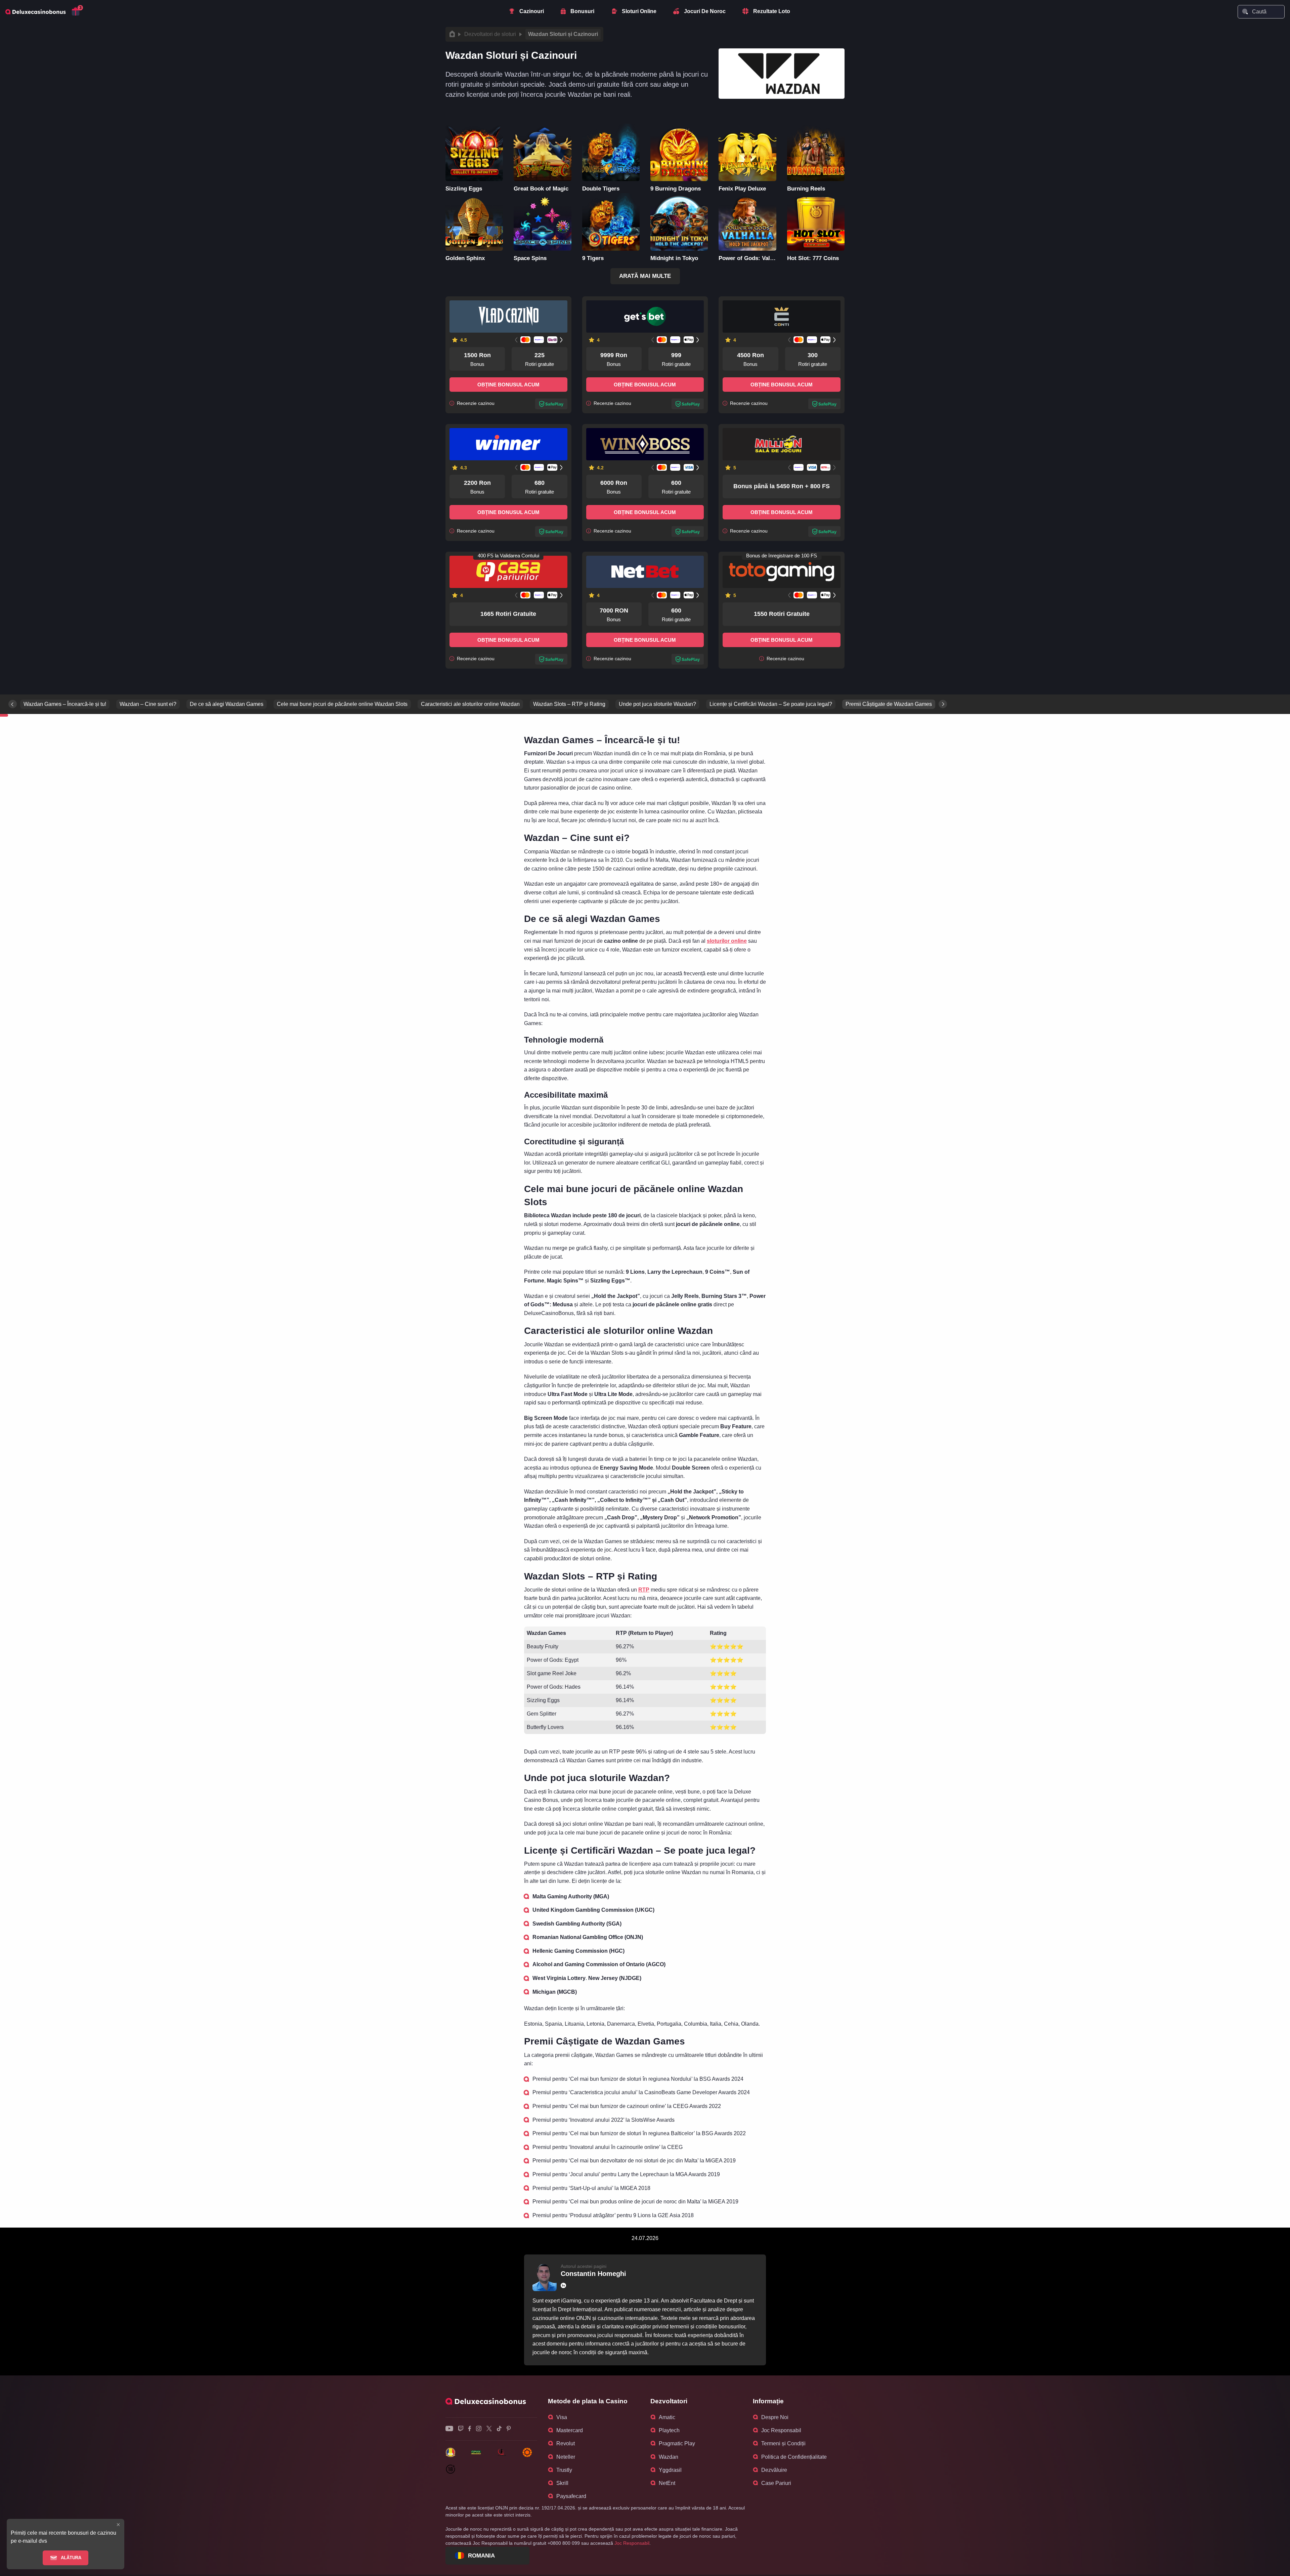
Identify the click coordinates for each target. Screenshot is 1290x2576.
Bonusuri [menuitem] (582, 11)
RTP (644, 1590)
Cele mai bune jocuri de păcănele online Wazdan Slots (342, 704)
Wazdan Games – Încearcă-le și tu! (65, 704)
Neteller (566, 2457)
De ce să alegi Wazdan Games (227, 704)
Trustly (564, 2470)
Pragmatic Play (677, 2443)
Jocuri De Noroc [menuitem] (705, 11)
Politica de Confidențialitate (794, 2457)
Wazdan (669, 2457)
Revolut (566, 2443)
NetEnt (667, 2483)
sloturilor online (727, 941)
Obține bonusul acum (508, 385)
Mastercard (570, 2430)
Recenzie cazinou (475, 403)
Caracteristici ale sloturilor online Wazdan (470, 704)
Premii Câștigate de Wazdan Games (889, 704)
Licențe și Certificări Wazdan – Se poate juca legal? (771, 704)
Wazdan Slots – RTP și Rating (569, 704)
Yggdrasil (670, 2470)
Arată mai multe (645, 276)
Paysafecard (571, 2496)
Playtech (669, 2430)
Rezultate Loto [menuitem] (772, 11)
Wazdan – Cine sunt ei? (148, 704)
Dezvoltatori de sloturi (490, 34)
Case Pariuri (776, 2483)
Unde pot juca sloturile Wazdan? (657, 704)
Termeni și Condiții (783, 2443)
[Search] (1245, 11)
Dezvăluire (774, 2470)
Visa (562, 2417)
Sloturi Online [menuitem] (639, 11)
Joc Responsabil (781, 2430)
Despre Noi (775, 2417)
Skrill (562, 2483)
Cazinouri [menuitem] (532, 11)
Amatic (667, 2417)
